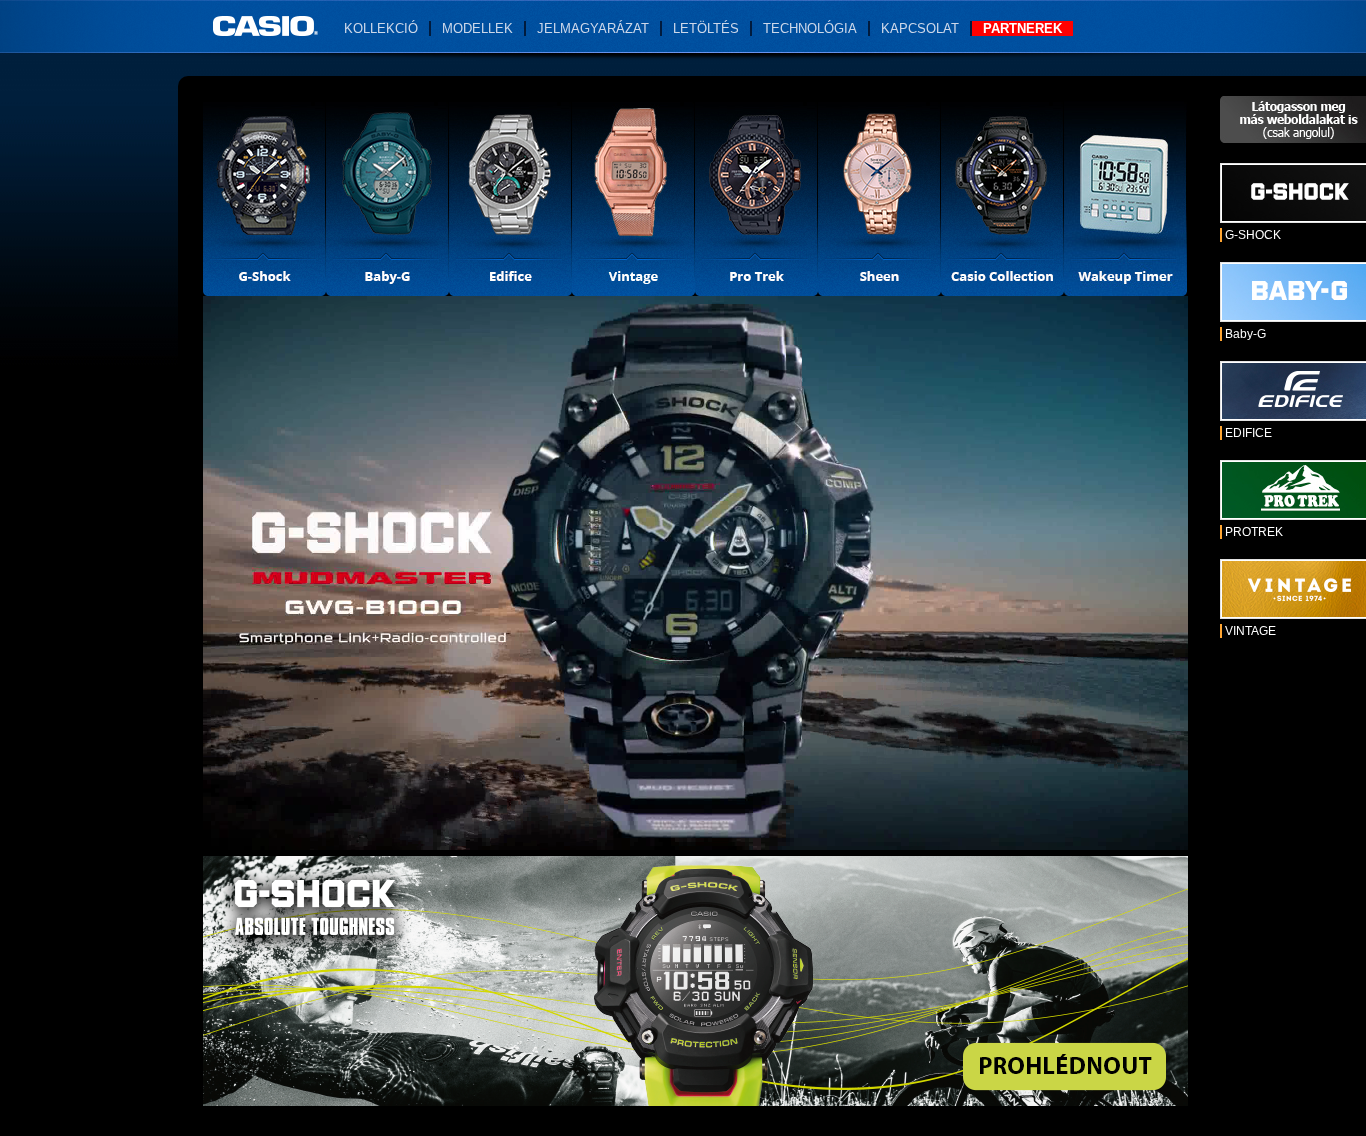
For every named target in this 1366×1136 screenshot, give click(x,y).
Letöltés (706, 28)
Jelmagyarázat (593, 28)
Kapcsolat (920, 28)
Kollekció (381, 28)
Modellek (477, 28)
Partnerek (1022, 28)
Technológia (810, 28)
